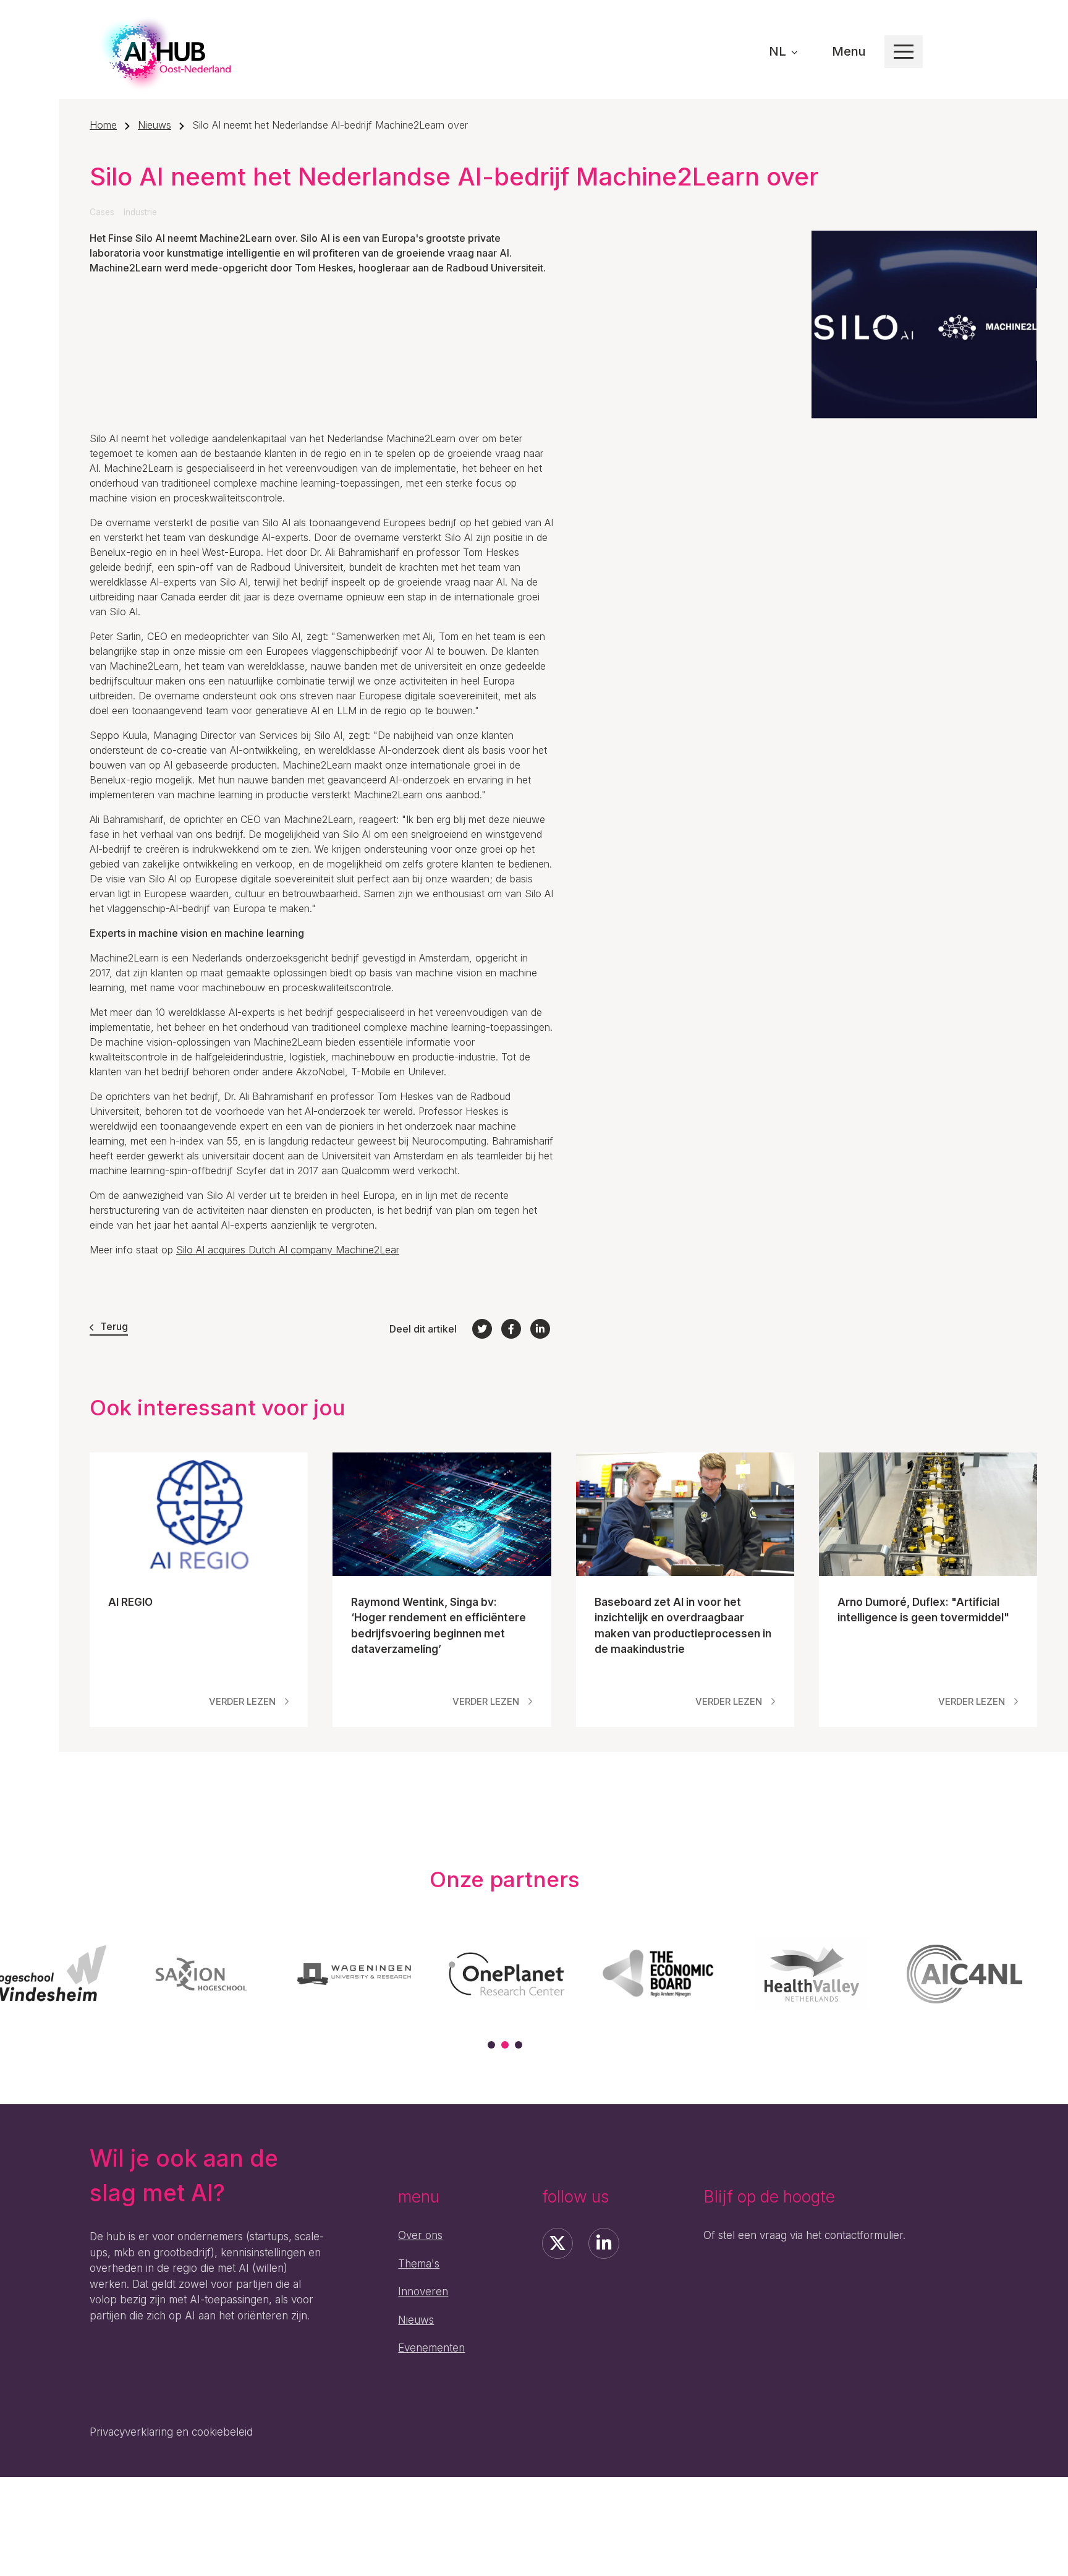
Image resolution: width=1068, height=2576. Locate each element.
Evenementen (431, 2348)
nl (779, 51)
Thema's (419, 2264)
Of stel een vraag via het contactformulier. (804, 2235)
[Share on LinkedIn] (540, 1329)
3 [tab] (519, 2045)
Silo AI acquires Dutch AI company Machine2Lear (288, 1250)
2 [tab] (505, 2045)
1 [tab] (491, 2045)
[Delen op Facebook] (511, 1329)
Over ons (420, 2235)
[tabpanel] (201, 1974)
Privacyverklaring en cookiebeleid (171, 2432)
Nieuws (155, 125)
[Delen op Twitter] (482, 1329)
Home (103, 125)
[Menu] (904, 52)
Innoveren (423, 2292)
